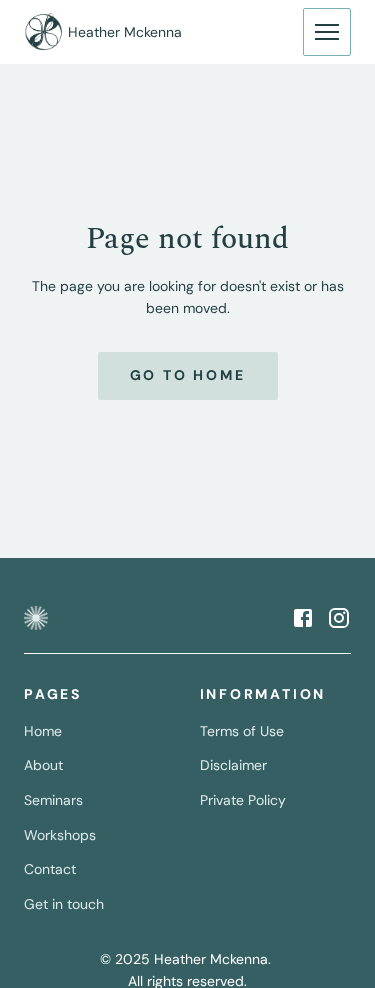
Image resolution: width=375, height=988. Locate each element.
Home (43, 731)
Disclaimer (233, 765)
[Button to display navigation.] (327, 32)
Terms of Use (242, 731)
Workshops (60, 835)
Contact (50, 869)
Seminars (53, 800)
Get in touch (64, 904)
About (43, 765)
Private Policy (243, 800)
